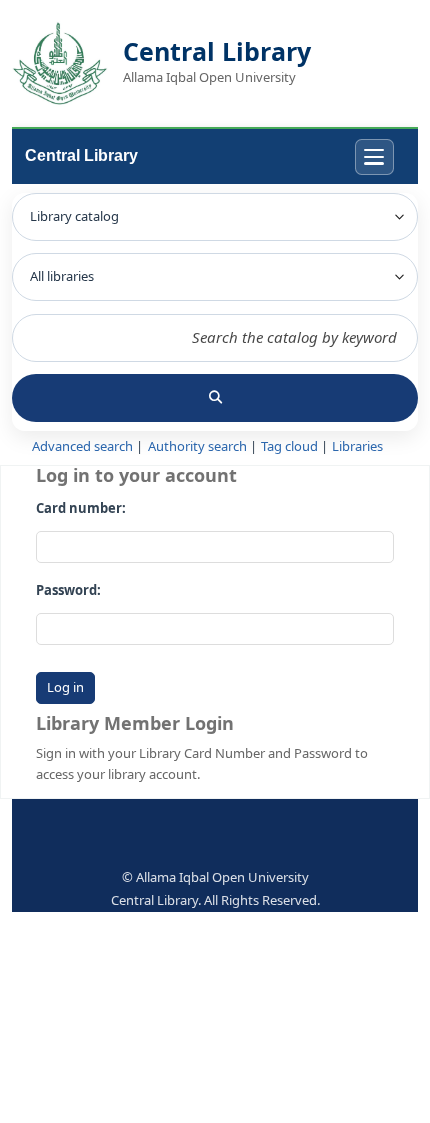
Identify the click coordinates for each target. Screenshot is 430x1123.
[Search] (214, 398)
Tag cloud (289, 446)
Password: (68, 590)
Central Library (81, 155)
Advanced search (82, 446)
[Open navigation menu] (374, 157)
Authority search (197, 446)
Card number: (81, 508)
